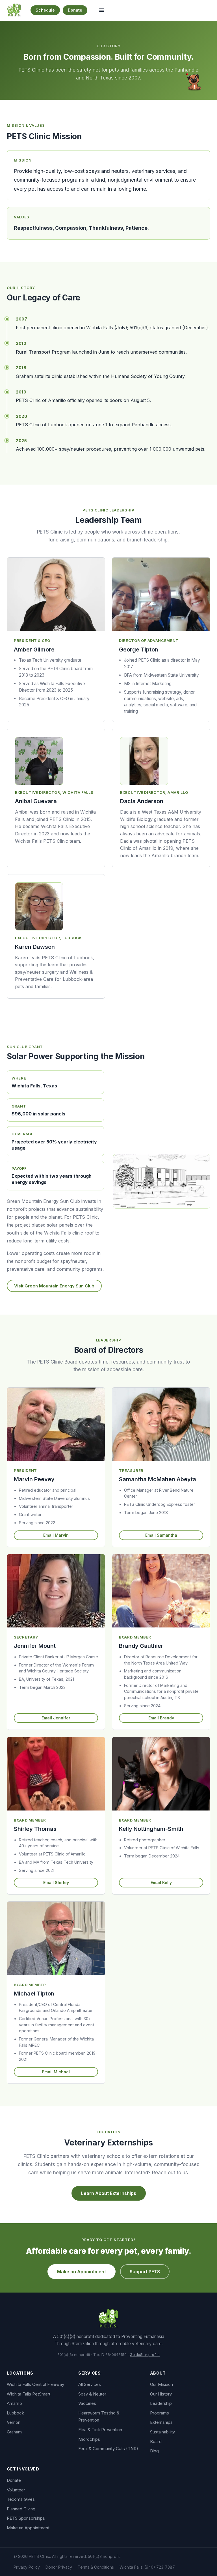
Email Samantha (161, 1535)
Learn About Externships (109, 2193)
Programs (160, 2413)
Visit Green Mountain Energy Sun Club (54, 1286)
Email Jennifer (56, 1718)
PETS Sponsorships (26, 2518)
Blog (154, 2451)
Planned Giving (21, 2509)
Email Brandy (161, 1718)
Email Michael (56, 2072)
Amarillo (14, 2403)
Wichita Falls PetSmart (29, 2394)
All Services (90, 2384)
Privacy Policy (27, 2567)
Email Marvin (56, 1535)
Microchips (89, 2439)
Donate (75, 10)
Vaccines (87, 2403)
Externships (161, 2422)
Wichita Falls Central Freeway (35, 2384)
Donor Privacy (59, 2567)
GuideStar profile (145, 2354)
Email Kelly (161, 1882)
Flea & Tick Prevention (100, 2430)
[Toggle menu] (102, 10)
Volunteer (16, 2490)
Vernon (14, 2422)
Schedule (45, 10)
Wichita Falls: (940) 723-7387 (147, 2567)
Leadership (161, 2403)
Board (156, 2441)
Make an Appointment (82, 2272)
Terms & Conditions (96, 2567)
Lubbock (15, 2413)
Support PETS (145, 2272)
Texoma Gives (21, 2499)
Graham (14, 2432)
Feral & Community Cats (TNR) (108, 2449)
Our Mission (161, 2384)
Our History (161, 2394)
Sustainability (162, 2432)
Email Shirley (56, 1882)
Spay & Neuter (92, 2394)
